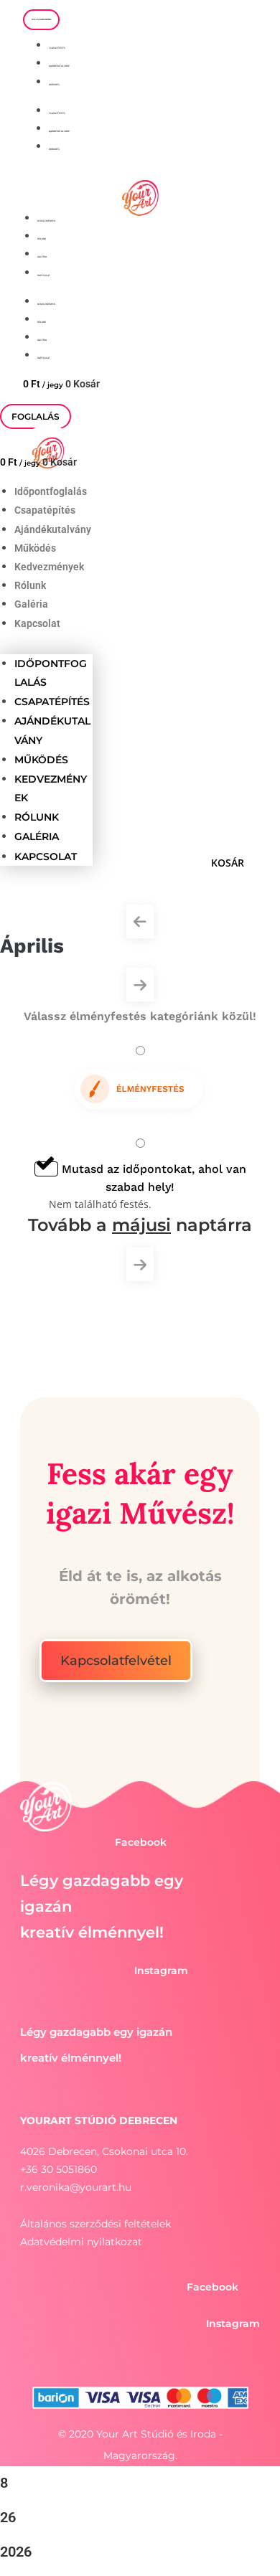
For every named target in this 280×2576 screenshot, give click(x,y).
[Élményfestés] (140, 1084)
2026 (16, 2552)
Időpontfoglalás (51, 491)
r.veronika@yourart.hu (76, 2187)
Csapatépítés (57, 48)
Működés (54, 85)
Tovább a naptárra (140, 1225)
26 (8, 2517)
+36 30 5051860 (59, 2169)
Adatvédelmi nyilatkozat (81, 2242)
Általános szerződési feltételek (95, 2224)
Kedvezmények (46, 221)
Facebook (141, 1842)
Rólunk (42, 239)
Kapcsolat (44, 275)
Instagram (161, 1971)
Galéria (42, 257)
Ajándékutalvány (59, 66)
